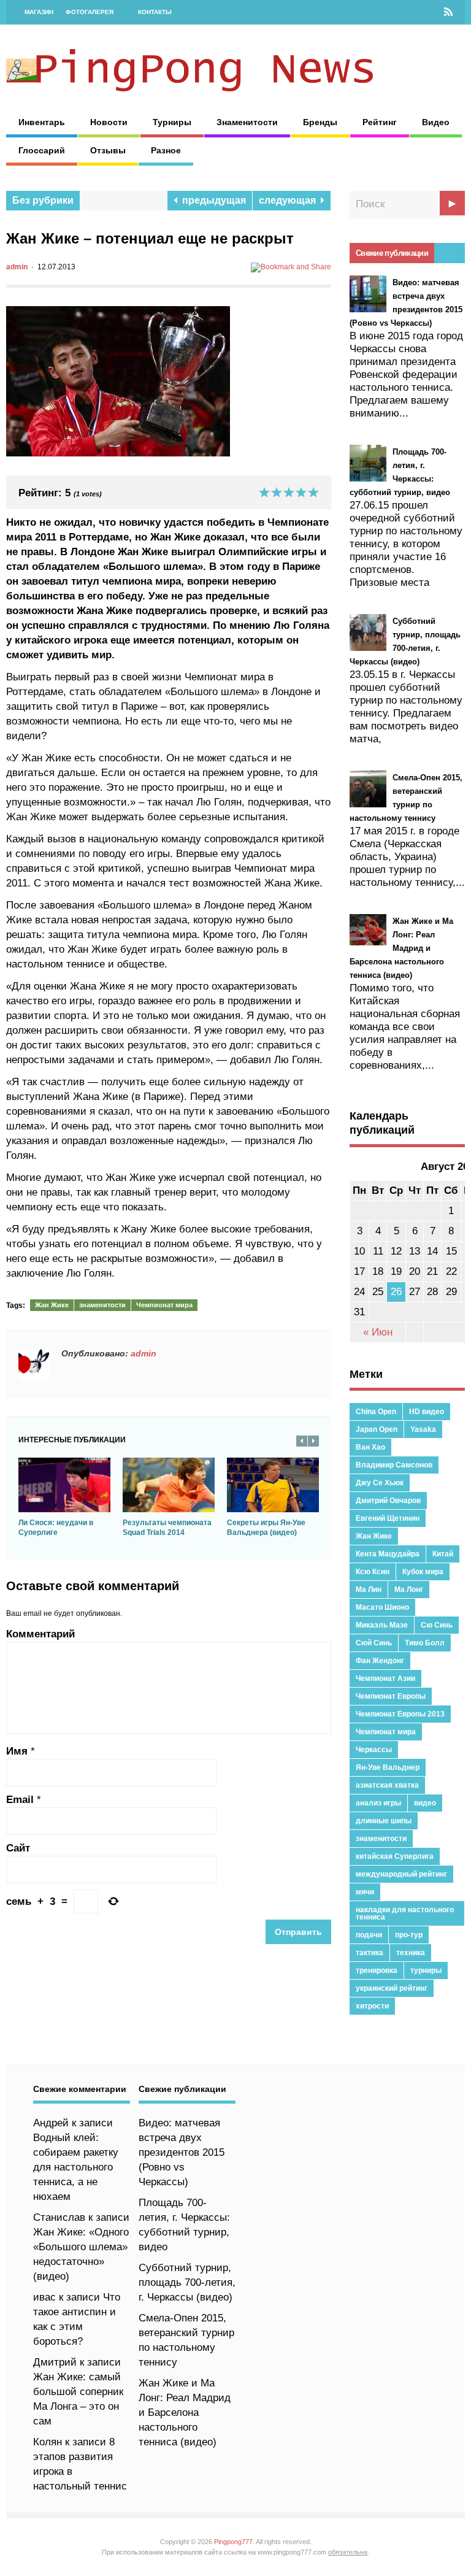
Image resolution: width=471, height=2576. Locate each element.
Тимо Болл (425, 1643)
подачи (369, 1935)
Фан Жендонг (380, 1661)
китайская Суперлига (395, 1856)
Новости (109, 122)
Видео (436, 122)
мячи (365, 1892)
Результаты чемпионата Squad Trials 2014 (167, 1528)
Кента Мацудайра (388, 1554)
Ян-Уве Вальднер (388, 1767)
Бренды (320, 122)
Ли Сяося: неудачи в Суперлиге (56, 1528)
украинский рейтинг (392, 1988)
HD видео (427, 1412)
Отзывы (108, 150)
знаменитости (102, 1305)
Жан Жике (52, 1305)
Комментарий (40, 1634)
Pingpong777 (233, 2542)
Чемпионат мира (164, 1305)
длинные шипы (384, 1821)
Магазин (39, 12)
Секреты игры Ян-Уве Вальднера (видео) (266, 1528)
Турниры (172, 122)
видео (425, 1803)
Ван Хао (370, 1447)
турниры (426, 1970)
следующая (290, 200)
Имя (17, 1751)
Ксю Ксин (373, 1572)
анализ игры (378, 1803)
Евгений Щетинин (388, 1518)
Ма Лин (369, 1590)
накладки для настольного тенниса (405, 1913)
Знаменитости (247, 122)
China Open (376, 1412)
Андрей (51, 2123)
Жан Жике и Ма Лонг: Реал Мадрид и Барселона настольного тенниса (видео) (185, 2413)
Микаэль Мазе (382, 1625)
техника (411, 1953)
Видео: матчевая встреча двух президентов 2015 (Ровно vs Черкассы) (182, 2152)
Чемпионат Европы (391, 1696)
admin (17, 267)
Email (20, 1800)
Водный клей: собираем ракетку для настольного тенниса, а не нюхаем (76, 2167)
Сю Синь (437, 1625)
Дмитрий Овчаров (388, 1501)
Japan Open (377, 1429)
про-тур (409, 1935)
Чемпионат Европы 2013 (400, 1714)
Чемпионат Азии (385, 1678)
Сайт (18, 1848)
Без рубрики (43, 200)
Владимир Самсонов (394, 1465)
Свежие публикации (392, 253)
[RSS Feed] (448, 12)
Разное (166, 150)
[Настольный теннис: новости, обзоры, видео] (190, 88)
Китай (443, 1554)
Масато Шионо (382, 1607)
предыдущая (212, 200)
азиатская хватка (387, 1785)
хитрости (372, 2006)
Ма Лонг (409, 1590)
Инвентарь (42, 122)
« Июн (378, 1332)
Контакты (155, 12)
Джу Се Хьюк (380, 1483)
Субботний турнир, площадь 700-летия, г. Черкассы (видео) (187, 2282)
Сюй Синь (374, 1643)
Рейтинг (380, 122)
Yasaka (423, 1429)
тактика (370, 1953)
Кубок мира (423, 1572)
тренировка (377, 1970)
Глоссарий (42, 150)
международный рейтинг (401, 1874)
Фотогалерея (90, 12)
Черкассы (374, 1750)
